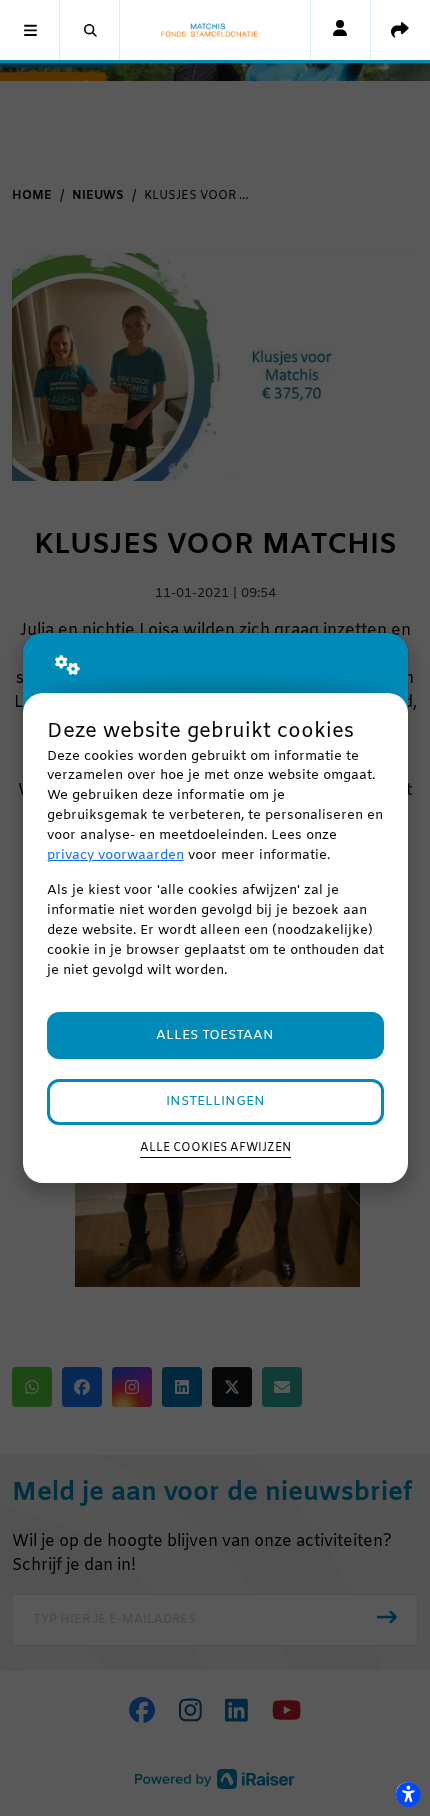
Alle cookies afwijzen (215, 1148)
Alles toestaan (215, 1035)
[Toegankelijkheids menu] (408, 1794)
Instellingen (215, 1101)
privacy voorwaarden (115, 855)
